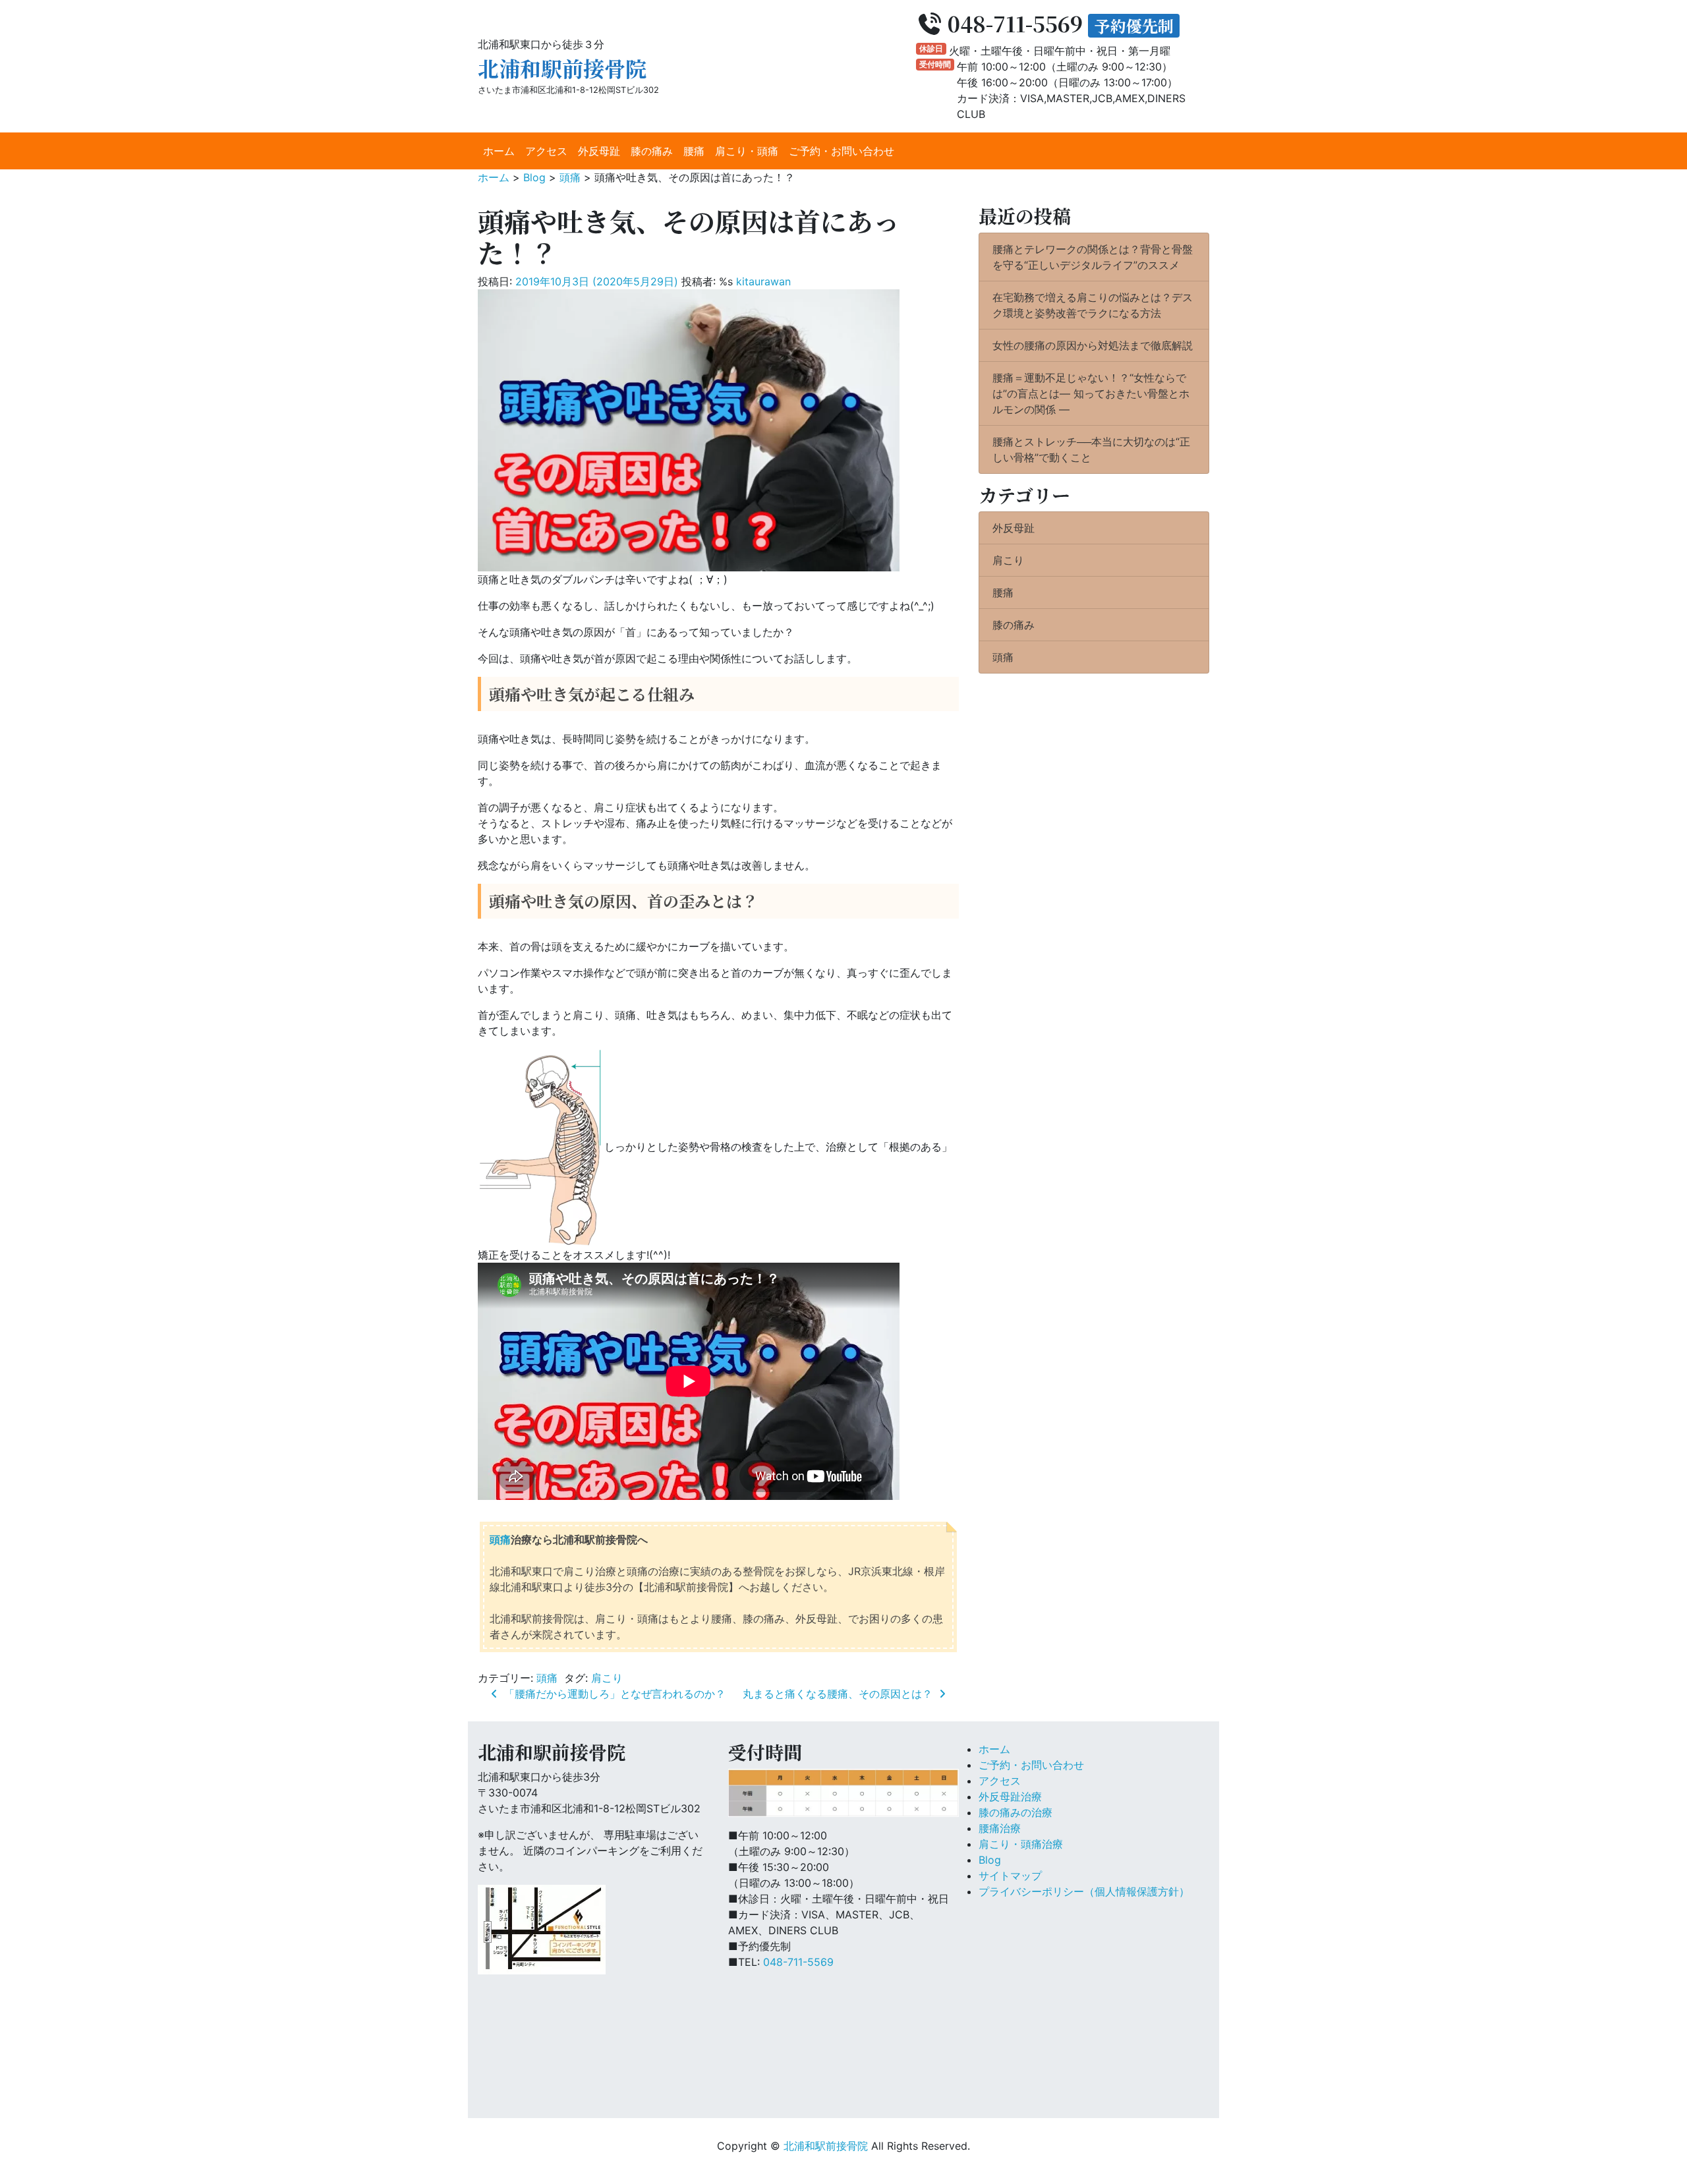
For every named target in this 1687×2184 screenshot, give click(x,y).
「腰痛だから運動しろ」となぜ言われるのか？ (613, 1694)
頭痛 (500, 1539)
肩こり (607, 1678)
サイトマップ (1010, 1876)
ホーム (499, 151)
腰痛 (694, 151)
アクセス (546, 151)
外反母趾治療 (1010, 1796)
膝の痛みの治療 (1015, 1812)
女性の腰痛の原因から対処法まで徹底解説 (1093, 345)
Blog (990, 1860)
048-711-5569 (798, 1962)
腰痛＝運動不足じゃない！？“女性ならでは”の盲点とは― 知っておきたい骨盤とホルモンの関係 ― (1091, 393)
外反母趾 (599, 151)
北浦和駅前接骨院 (562, 68)
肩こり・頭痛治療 (1021, 1844)
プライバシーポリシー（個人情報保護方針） (1084, 1891)
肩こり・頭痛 (747, 151)
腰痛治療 (1000, 1828)
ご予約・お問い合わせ (842, 151)
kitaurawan (763, 281)
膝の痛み (652, 151)
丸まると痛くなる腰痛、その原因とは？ (839, 1694)
